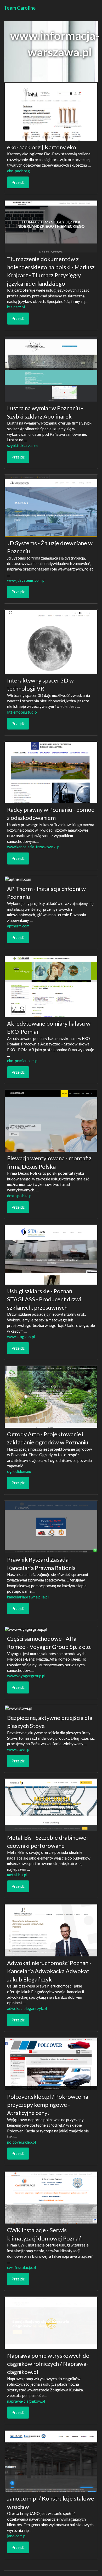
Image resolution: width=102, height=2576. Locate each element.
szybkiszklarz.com (22, 445)
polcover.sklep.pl (21, 2142)
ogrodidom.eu (19, 1471)
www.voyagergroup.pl (26, 1676)
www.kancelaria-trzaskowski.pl (34, 847)
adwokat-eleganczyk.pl (27, 2008)
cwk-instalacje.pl (21, 2267)
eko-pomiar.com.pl (23, 1061)
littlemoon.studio (22, 712)
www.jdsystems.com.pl (26, 580)
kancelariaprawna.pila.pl (28, 1597)
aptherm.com (18, 926)
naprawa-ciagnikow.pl (26, 2401)
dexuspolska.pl (20, 1196)
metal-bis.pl (17, 1875)
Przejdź (18, 182)
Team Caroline (20, 8)
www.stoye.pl (19, 1749)
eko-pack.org (18, 171)
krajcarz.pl (16, 307)
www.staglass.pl (21, 1337)
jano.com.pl (17, 2536)
